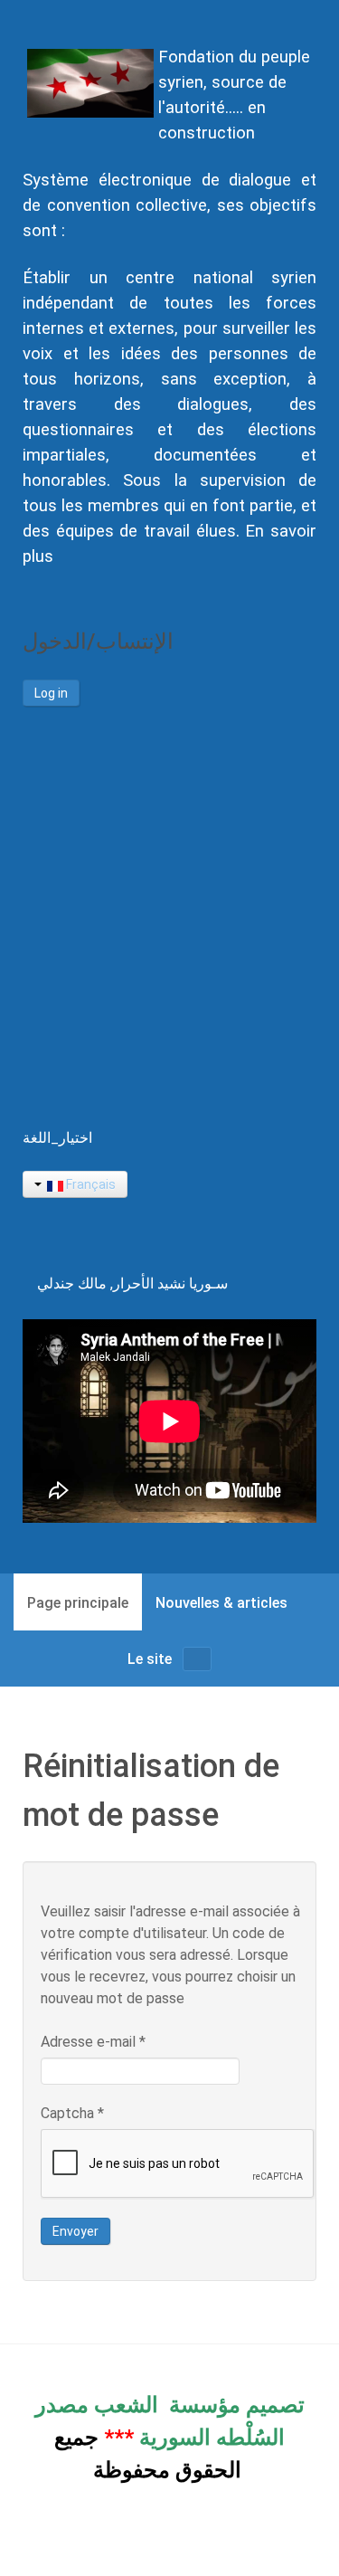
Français (89, 1184)
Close (275, 1079)
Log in (51, 693)
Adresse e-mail (93, 2042)
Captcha (72, 2113)
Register (116, 965)
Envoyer (75, 2231)
